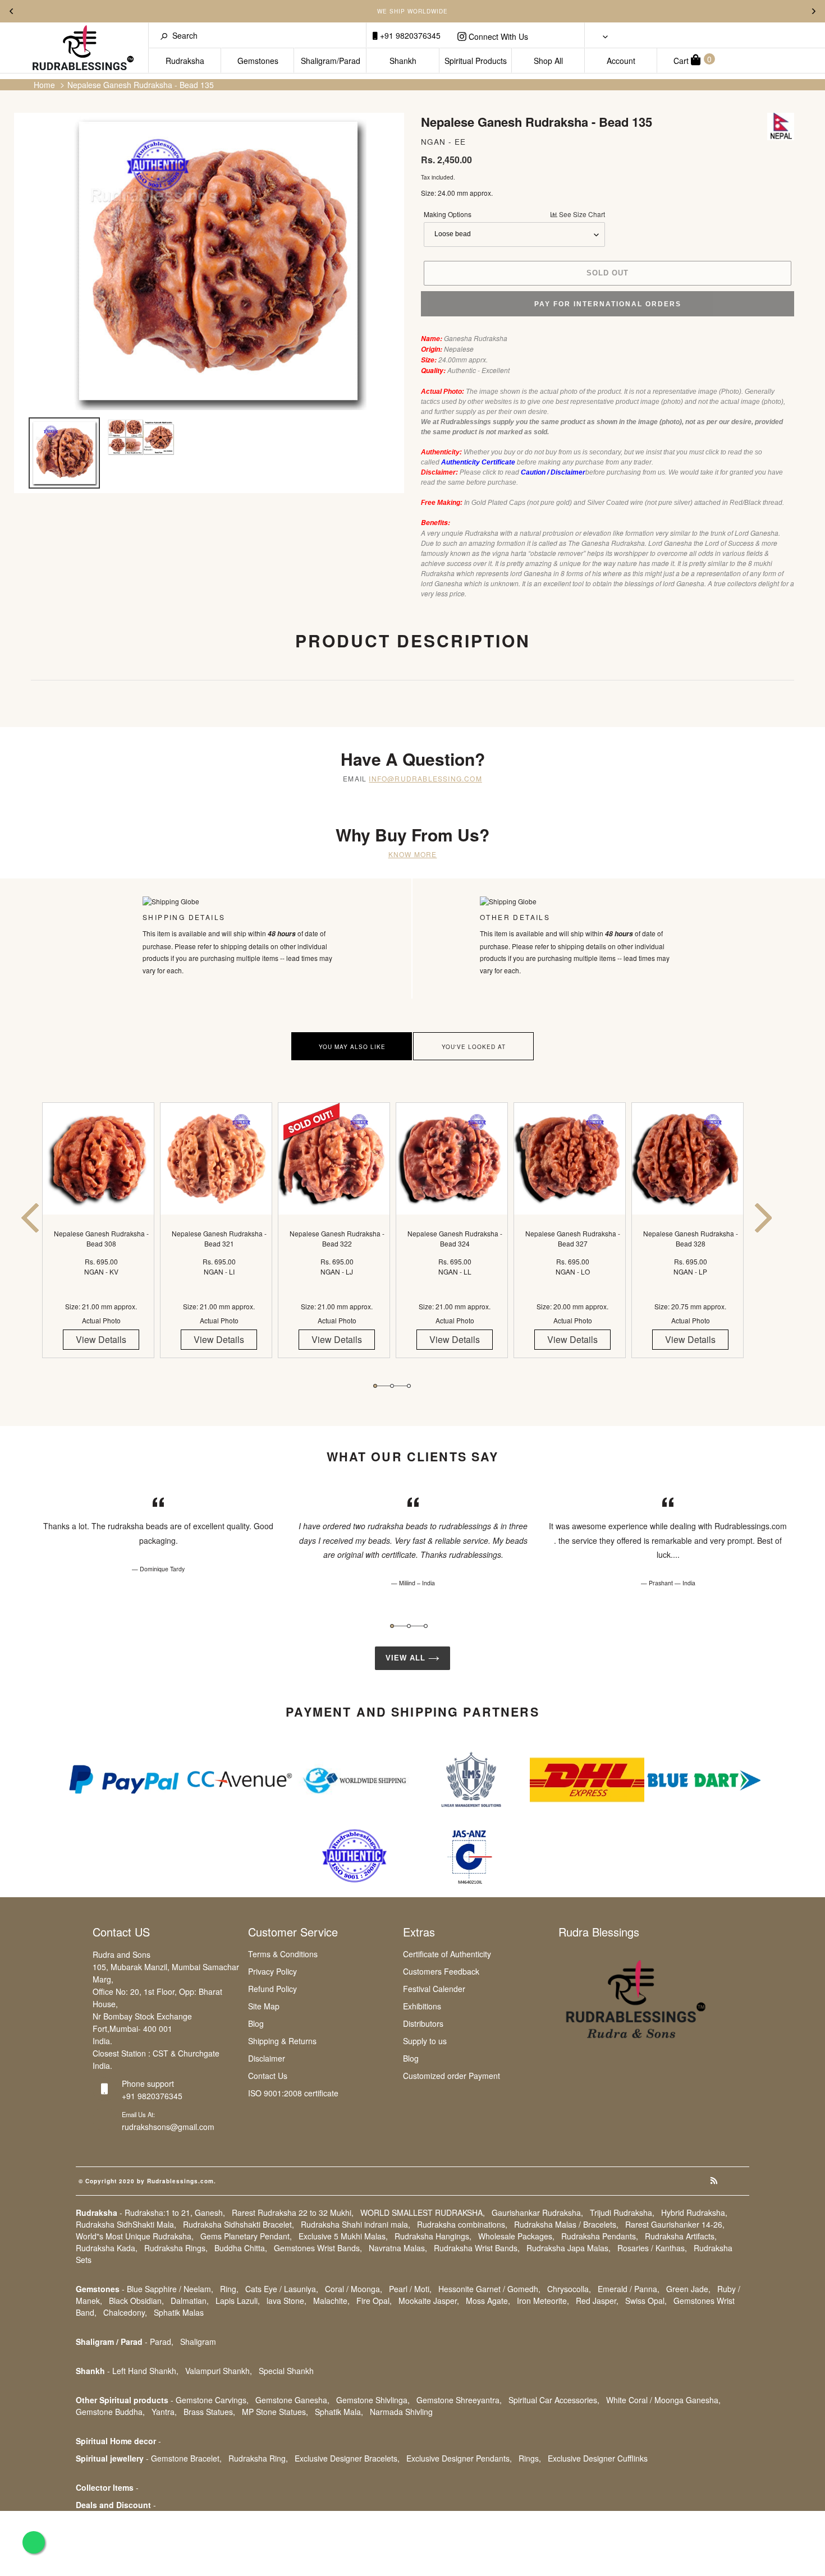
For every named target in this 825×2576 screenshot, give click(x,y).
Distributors (423, 2023)
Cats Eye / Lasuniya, (282, 2289)
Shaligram (198, 2342)
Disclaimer (267, 2058)
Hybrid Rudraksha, (694, 2212)
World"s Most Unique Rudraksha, (135, 2236)
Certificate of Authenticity (447, 1954)
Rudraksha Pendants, (600, 2236)
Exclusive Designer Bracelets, (347, 2458)
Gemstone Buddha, (110, 2412)
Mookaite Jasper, (429, 2301)
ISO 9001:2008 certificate (293, 2093)
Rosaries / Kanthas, (652, 2248)
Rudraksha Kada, (107, 2248)
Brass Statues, (209, 2412)
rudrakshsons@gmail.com (168, 2127)
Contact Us (268, 2076)
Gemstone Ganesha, (292, 2400)
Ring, (229, 2289)
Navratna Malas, (398, 2248)
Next (814, 11)
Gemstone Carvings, (212, 2400)
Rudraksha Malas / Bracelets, (566, 2224)
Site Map (264, 2006)
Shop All (548, 61)
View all (407, 1658)
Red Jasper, (597, 2301)
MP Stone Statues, (275, 2412)
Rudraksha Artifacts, (681, 2236)
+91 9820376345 (409, 35)
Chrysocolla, (569, 2289)
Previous (11, 11)
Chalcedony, (125, 2312)
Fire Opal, (374, 2301)
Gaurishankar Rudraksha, (537, 2212)
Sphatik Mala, (339, 2412)
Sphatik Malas (179, 2312)
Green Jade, (688, 2289)
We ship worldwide (412, 11)
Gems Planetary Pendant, (246, 2236)
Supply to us (425, 2041)
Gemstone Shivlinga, (373, 2400)
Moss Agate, (488, 2301)
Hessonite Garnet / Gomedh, (489, 2289)
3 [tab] (409, 1386)
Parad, (162, 2342)
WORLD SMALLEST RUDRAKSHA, (423, 2212)
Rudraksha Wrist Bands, (477, 2248)
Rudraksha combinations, (462, 2224)
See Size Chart (581, 214)
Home (44, 85)
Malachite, (331, 2301)
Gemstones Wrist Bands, (318, 2248)
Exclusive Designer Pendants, (459, 2458)
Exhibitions (422, 2006)
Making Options (514, 214)
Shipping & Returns (282, 2041)
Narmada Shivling (401, 2412)
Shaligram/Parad (331, 61)
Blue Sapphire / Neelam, (170, 2289)
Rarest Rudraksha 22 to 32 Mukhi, (293, 2212)
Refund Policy (272, 1989)
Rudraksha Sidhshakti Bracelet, (239, 2224)
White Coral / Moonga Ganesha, (663, 2400)
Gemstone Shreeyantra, (459, 2400)
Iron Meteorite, (543, 2301)
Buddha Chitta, (241, 2248)
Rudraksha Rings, (176, 2248)
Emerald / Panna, (629, 2289)
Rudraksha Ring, (258, 2458)
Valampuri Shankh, (219, 2371)
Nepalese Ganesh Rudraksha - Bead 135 (141, 85)
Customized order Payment (452, 2076)
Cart (693, 60)
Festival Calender (434, 1989)
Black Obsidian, (136, 2301)
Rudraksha (185, 61)
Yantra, (164, 2412)
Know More (413, 854)
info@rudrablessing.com (425, 778)
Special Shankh (286, 2371)
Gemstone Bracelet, (186, 2458)
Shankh (403, 61)
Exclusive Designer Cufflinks (598, 2458)
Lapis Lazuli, (238, 2301)
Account (621, 61)
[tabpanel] (101, 1240)
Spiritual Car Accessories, (554, 2400)
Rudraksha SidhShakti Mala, (126, 2224)
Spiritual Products (476, 61)
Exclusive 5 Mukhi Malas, (343, 2236)
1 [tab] (375, 1386)
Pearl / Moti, (410, 2289)
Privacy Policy (272, 1971)
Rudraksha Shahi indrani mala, (356, 2224)
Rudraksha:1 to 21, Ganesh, (175, 2212)
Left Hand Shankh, (145, 2371)
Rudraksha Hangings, (433, 2236)
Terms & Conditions (283, 1954)
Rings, (530, 2458)
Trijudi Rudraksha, (622, 2212)
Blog (256, 2023)
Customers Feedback (441, 1971)
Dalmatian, (190, 2301)
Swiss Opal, (646, 2301)
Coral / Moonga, (354, 2289)
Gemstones (258, 61)
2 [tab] (392, 1386)
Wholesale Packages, (516, 2236)
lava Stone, (287, 2301)
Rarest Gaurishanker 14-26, (675, 2224)
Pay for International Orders (608, 304)
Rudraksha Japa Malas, (569, 2248)
